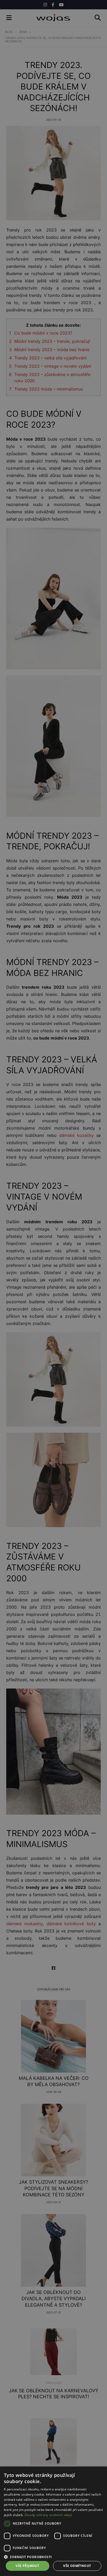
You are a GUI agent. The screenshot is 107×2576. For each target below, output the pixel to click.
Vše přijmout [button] (27, 2566)
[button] (53, 2557)
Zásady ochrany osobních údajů (48, 2515)
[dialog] (53, 1288)
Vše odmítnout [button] (77, 2566)
